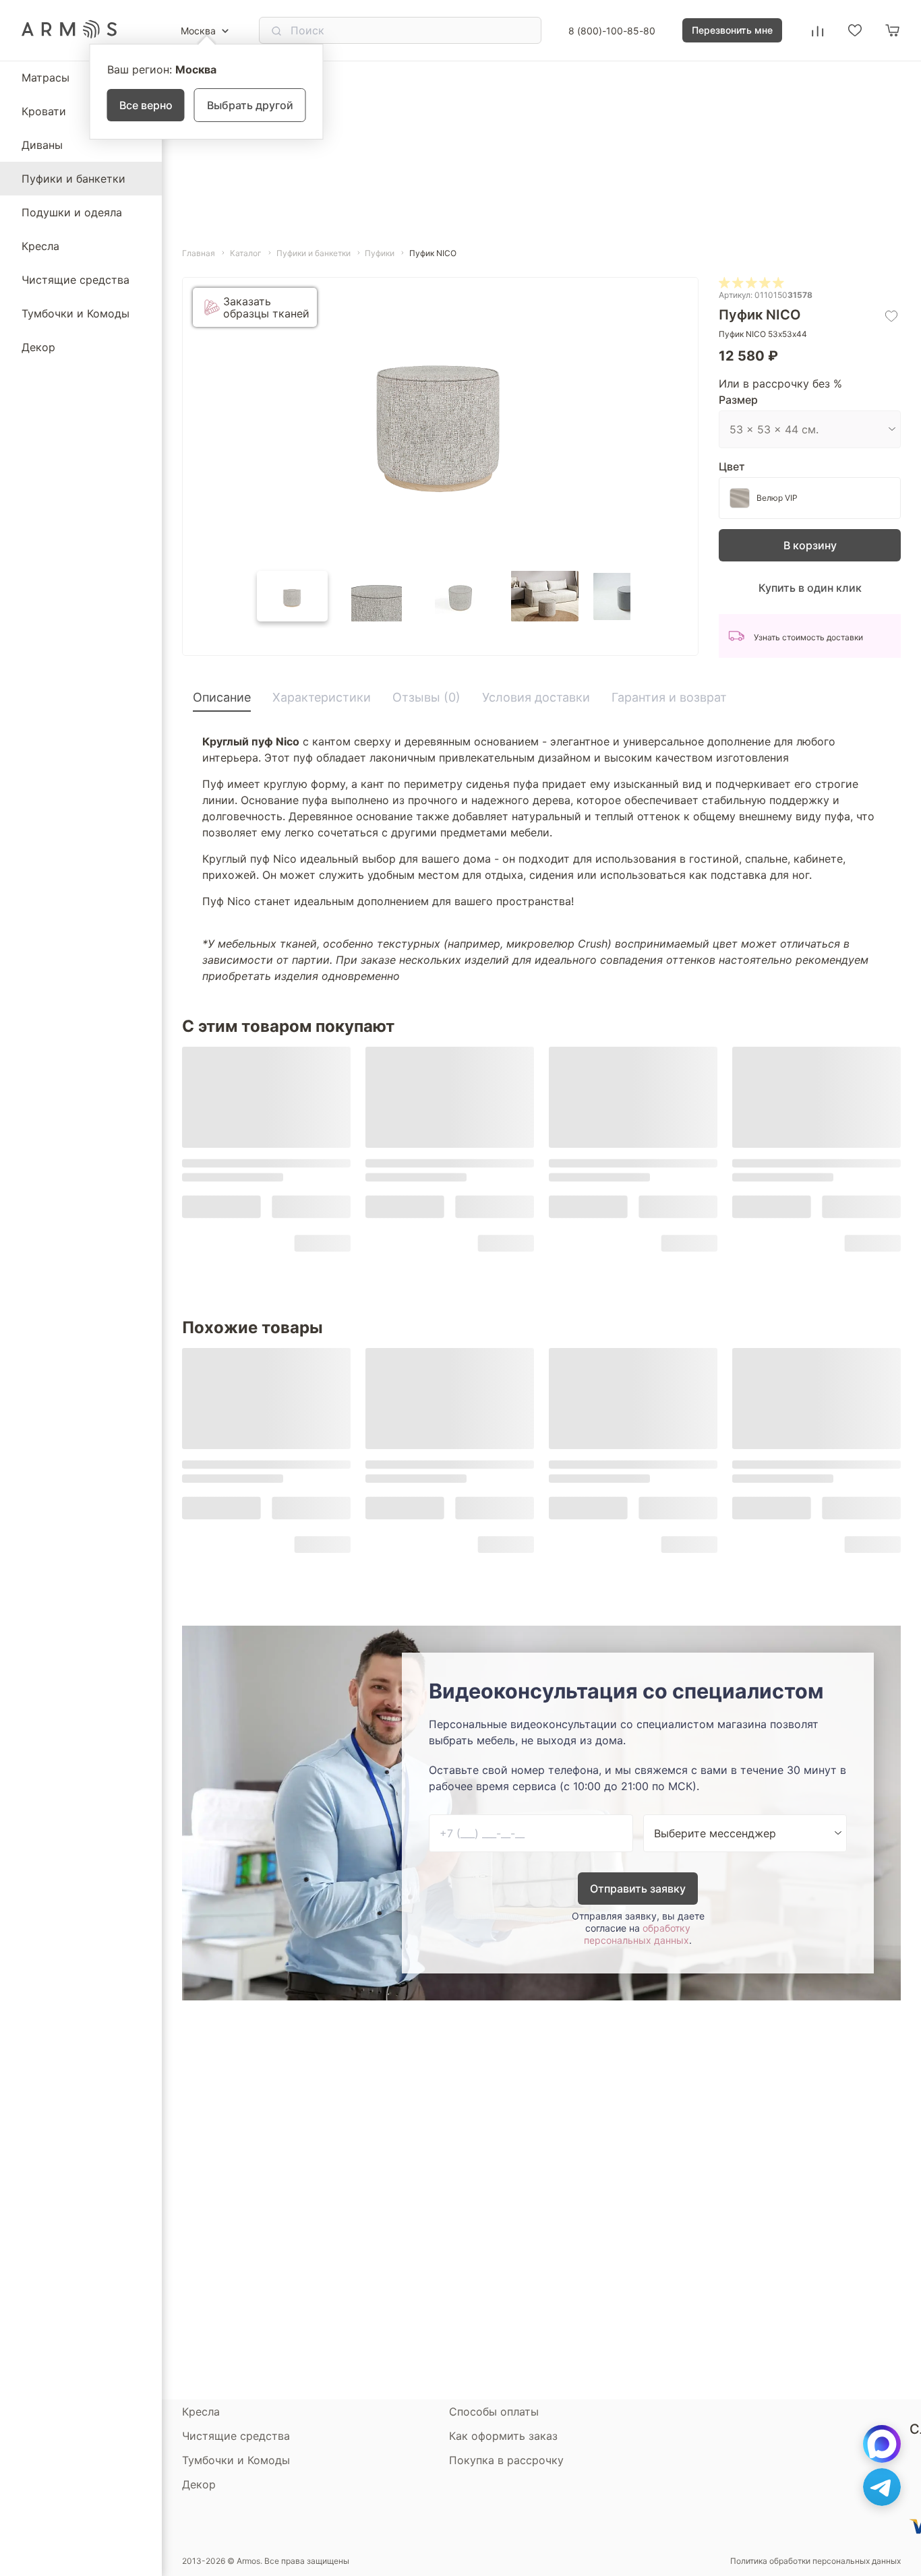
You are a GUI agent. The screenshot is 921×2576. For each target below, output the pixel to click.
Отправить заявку (638, 1889)
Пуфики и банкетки (73, 179)
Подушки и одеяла (72, 212)
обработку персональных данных (637, 1934)
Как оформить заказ (503, 2436)
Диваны (42, 145)
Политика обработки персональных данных (815, 2561)
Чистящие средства (76, 280)
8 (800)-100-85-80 (612, 31)
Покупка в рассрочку (506, 2460)
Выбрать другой (250, 105)
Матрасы (46, 78)
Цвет (732, 466)
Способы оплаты (494, 2412)
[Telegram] (882, 2487)
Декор (38, 347)
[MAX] (882, 2444)
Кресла (40, 246)
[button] (292, 596)
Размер (738, 400)
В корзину (810, 545)
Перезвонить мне (732, 30)
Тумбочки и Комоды (76, 313)
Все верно (146, 105)
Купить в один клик (810, 588)
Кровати (44, 111)
